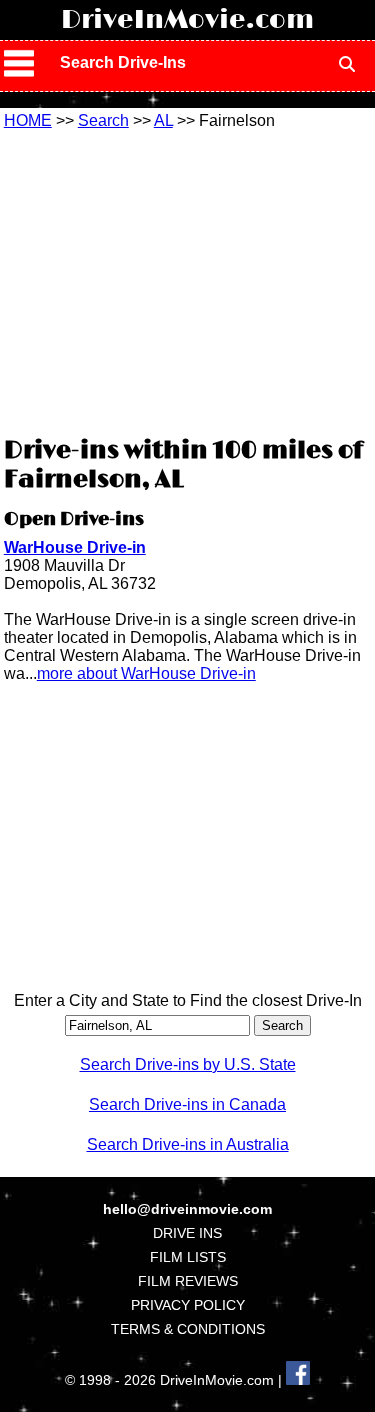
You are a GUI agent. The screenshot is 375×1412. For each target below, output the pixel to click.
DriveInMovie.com (187, 20)
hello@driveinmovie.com (187, 1209)
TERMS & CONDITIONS (188, 1329)
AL (163, 120)
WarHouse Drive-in (75, 547)
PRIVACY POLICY (188, 1305)
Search (103, 120)
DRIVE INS (187, 1233)
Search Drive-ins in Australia (188, 1144)
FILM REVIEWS (188, 1281)
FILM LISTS (188, 1257)
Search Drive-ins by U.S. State (188, 1064)
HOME (28, 120)
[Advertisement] (188, 280)
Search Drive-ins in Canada (187, 1104)
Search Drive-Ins (123, 62)
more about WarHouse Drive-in (146, 673)
